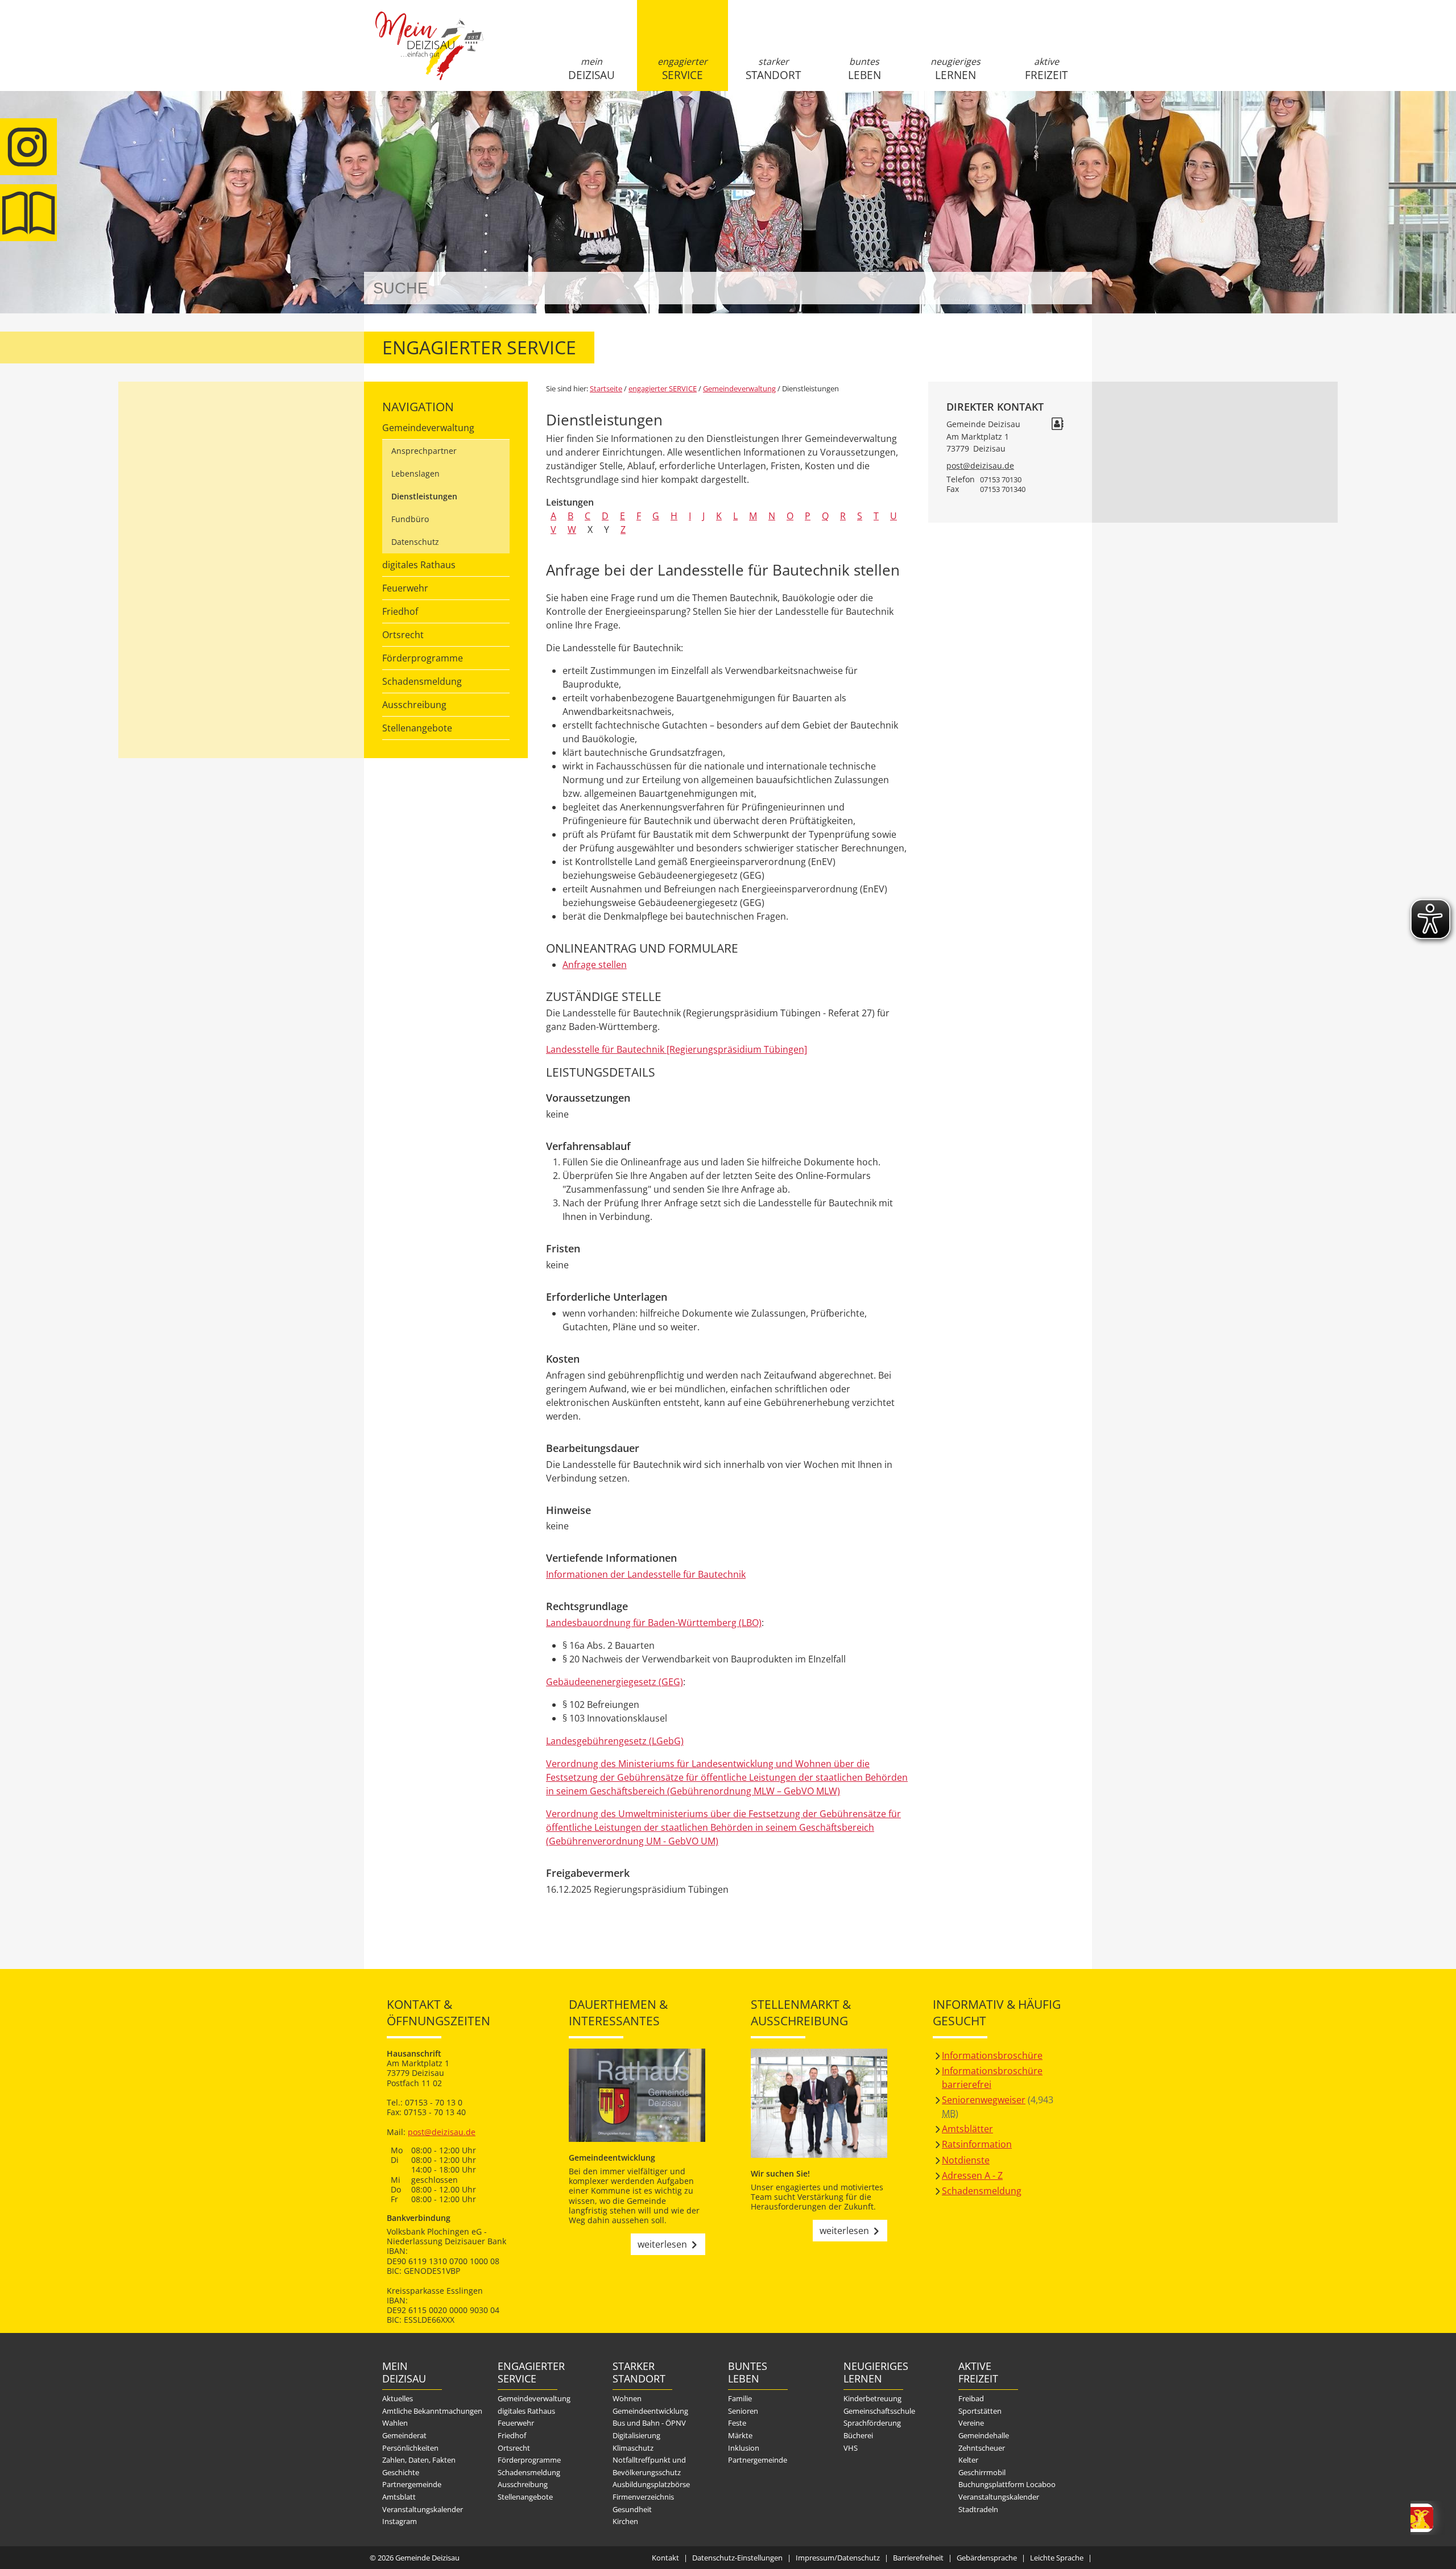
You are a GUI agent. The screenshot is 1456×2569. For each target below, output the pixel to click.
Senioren (743, 2411)
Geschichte (401, 2472)
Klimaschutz (633, 2448)
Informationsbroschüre (992, 2055)
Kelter (968, 2460)
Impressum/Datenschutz (838, 2558)
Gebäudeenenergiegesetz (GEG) (615, 1682)
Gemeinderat (404, 2435)
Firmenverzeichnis (643, 2497)
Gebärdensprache (987, 2558)
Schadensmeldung (422, 681)
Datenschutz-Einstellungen (737, 2558)
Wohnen (627, 2398)
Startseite (429, 55)
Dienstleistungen (424, 496)
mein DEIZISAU (591, 69)
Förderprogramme (423, 658)
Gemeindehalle (984, 2435)
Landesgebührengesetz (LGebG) (615, 1741)
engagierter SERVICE (682, 69)
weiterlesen (662, 2244)
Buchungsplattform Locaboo (1007, 2484)
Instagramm (28, 147)
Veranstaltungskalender (423, 2509)
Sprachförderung (872, 2423)
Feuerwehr (405, 588)
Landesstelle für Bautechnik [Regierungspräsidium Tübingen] (677, 1049)
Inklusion (744, 2448)
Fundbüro (410, 519)
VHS (851, 2448)
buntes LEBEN (864, 69)
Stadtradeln (978, 2509)
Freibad (971, 2398)
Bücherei (858, 2435)
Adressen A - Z (972, 2175)
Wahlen (395, 2423)
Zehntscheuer (982, 2448)
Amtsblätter (967, 2129)
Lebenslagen (415, 473)
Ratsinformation (977, 2144)
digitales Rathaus (419, 565)
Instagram (400, 2521)
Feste (737, 2423)
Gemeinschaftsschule (879, 2411)
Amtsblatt (28, 213)
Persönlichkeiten (410, 2448)
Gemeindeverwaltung (428, 428)
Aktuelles (398, 2398)
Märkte (740, 2435)
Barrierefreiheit (918, 2558)
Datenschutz (415, 542)
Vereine (971, 2423)
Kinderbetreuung (872, 2398)
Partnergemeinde (412, 2484)
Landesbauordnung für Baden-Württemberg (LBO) (654, 1623)
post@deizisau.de (980, 466)
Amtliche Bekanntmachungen (432, 2411)
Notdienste (966, 2160)
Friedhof (400, 611)
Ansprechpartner (424, 451)
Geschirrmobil (982, 2472)
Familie (740, 2398)
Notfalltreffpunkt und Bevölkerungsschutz (649, 2466)
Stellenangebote (417, 728)
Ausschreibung (414, 705)
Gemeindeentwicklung (650, 2411)
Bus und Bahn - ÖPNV (649, 2423)
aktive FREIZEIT (1046, 69)
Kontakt (665, 2558)
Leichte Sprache (1057, 2558)
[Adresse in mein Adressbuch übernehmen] (1057, 425)
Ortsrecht (403, 635)
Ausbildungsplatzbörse (651, 2484)
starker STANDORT (773, 69)
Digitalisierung (636, 2435)
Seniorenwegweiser (984, 2100)
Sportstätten (980, 2411)
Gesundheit (632, 2509)
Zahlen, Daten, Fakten (419, 2460)
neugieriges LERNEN (955, 69)
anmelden (1080, 120)
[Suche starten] (1071, 288)
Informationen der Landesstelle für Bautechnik (646, 1574)
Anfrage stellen (595, 965)
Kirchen (625, 2521)
